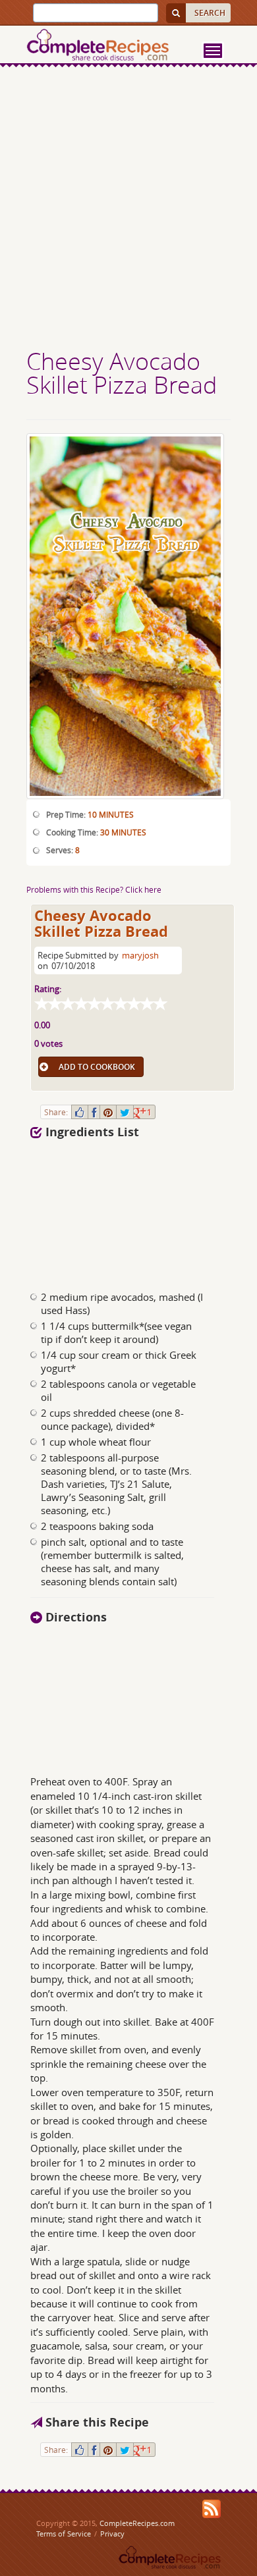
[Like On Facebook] (80, 1112)
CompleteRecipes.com (137, 2523)
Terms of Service (64, 2534)
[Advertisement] (128, 209)
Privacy (112, 2534)
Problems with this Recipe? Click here (94, 889)
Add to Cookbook (97, 1067)
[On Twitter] (125, 1112)
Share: (56, 1112)
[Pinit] (108, 1112)
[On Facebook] (94, 1112)
